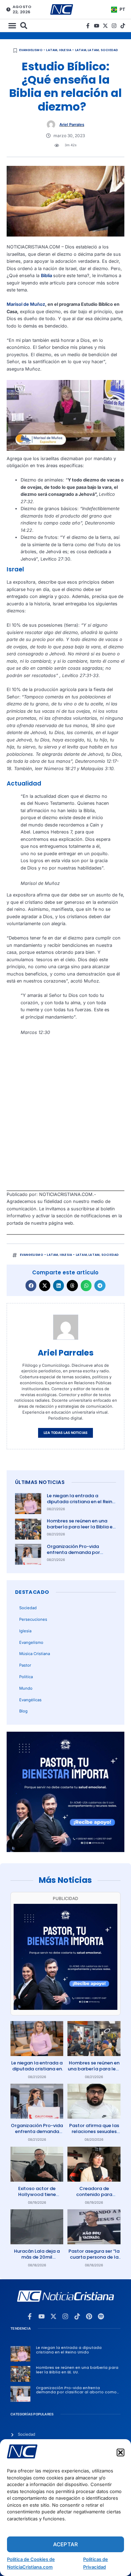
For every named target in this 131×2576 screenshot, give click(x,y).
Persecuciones (33, 1619)
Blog (23, 1711)
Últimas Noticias (40, 1482)
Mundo (26, 1688)
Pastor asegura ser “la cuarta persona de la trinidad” (94, 2257)
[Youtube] (97, 26)
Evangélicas (30, 1700)
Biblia (47, 276)
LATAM (93, 50)
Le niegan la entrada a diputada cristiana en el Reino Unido (81, 1502)
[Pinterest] (89, 2316)
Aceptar (65, 2544)
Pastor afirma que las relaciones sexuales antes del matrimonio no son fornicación (94, 2134)
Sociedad (110, 50)
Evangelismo (31, 1642)
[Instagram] (114, 26)
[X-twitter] (105, 26)
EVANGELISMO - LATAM (38, 50)
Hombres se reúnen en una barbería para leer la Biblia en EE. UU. (81, 1527)
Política (26, 1677)
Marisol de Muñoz (26, 304)
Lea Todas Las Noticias (65, 1433)
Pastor (25, 1665)
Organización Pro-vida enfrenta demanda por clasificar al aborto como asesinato (77, 1555)
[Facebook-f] (88, 26)
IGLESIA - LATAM (73, 50)
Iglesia (25, 1631)
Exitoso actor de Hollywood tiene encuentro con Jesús (37, 2194)
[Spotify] (101, 2316)
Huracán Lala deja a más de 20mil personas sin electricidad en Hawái (37, 2260)
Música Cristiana (35, 1654)
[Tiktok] (123, 26)
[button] (121, 2452)
